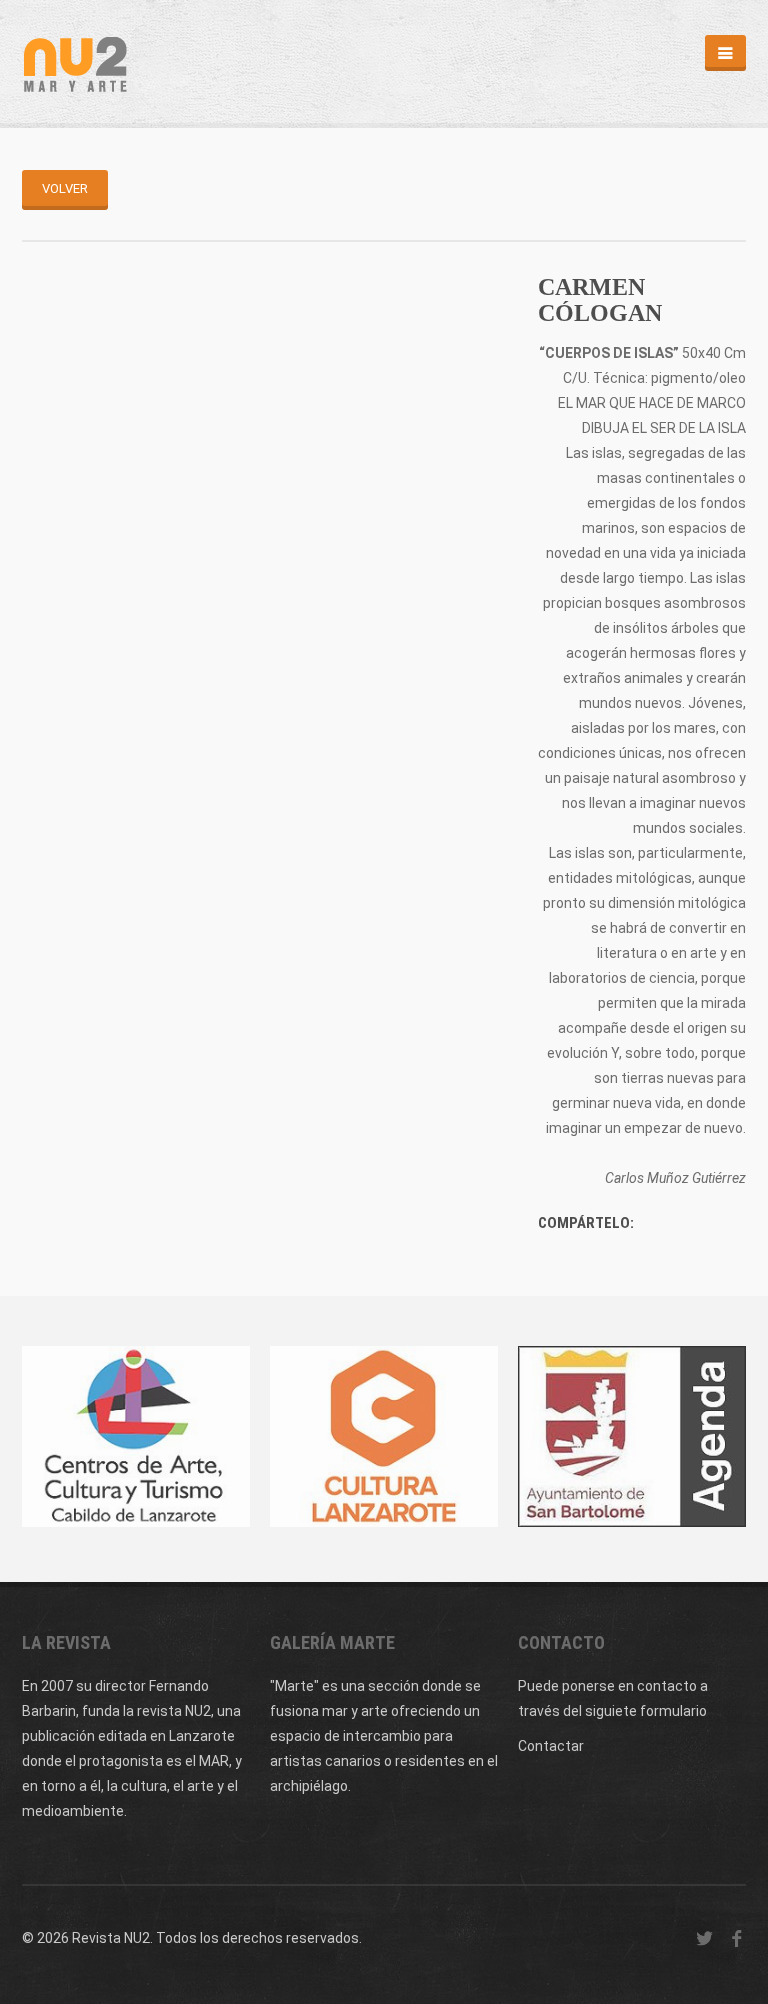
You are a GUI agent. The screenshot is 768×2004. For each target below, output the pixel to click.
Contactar (551, 1746)
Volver (65, 188)
